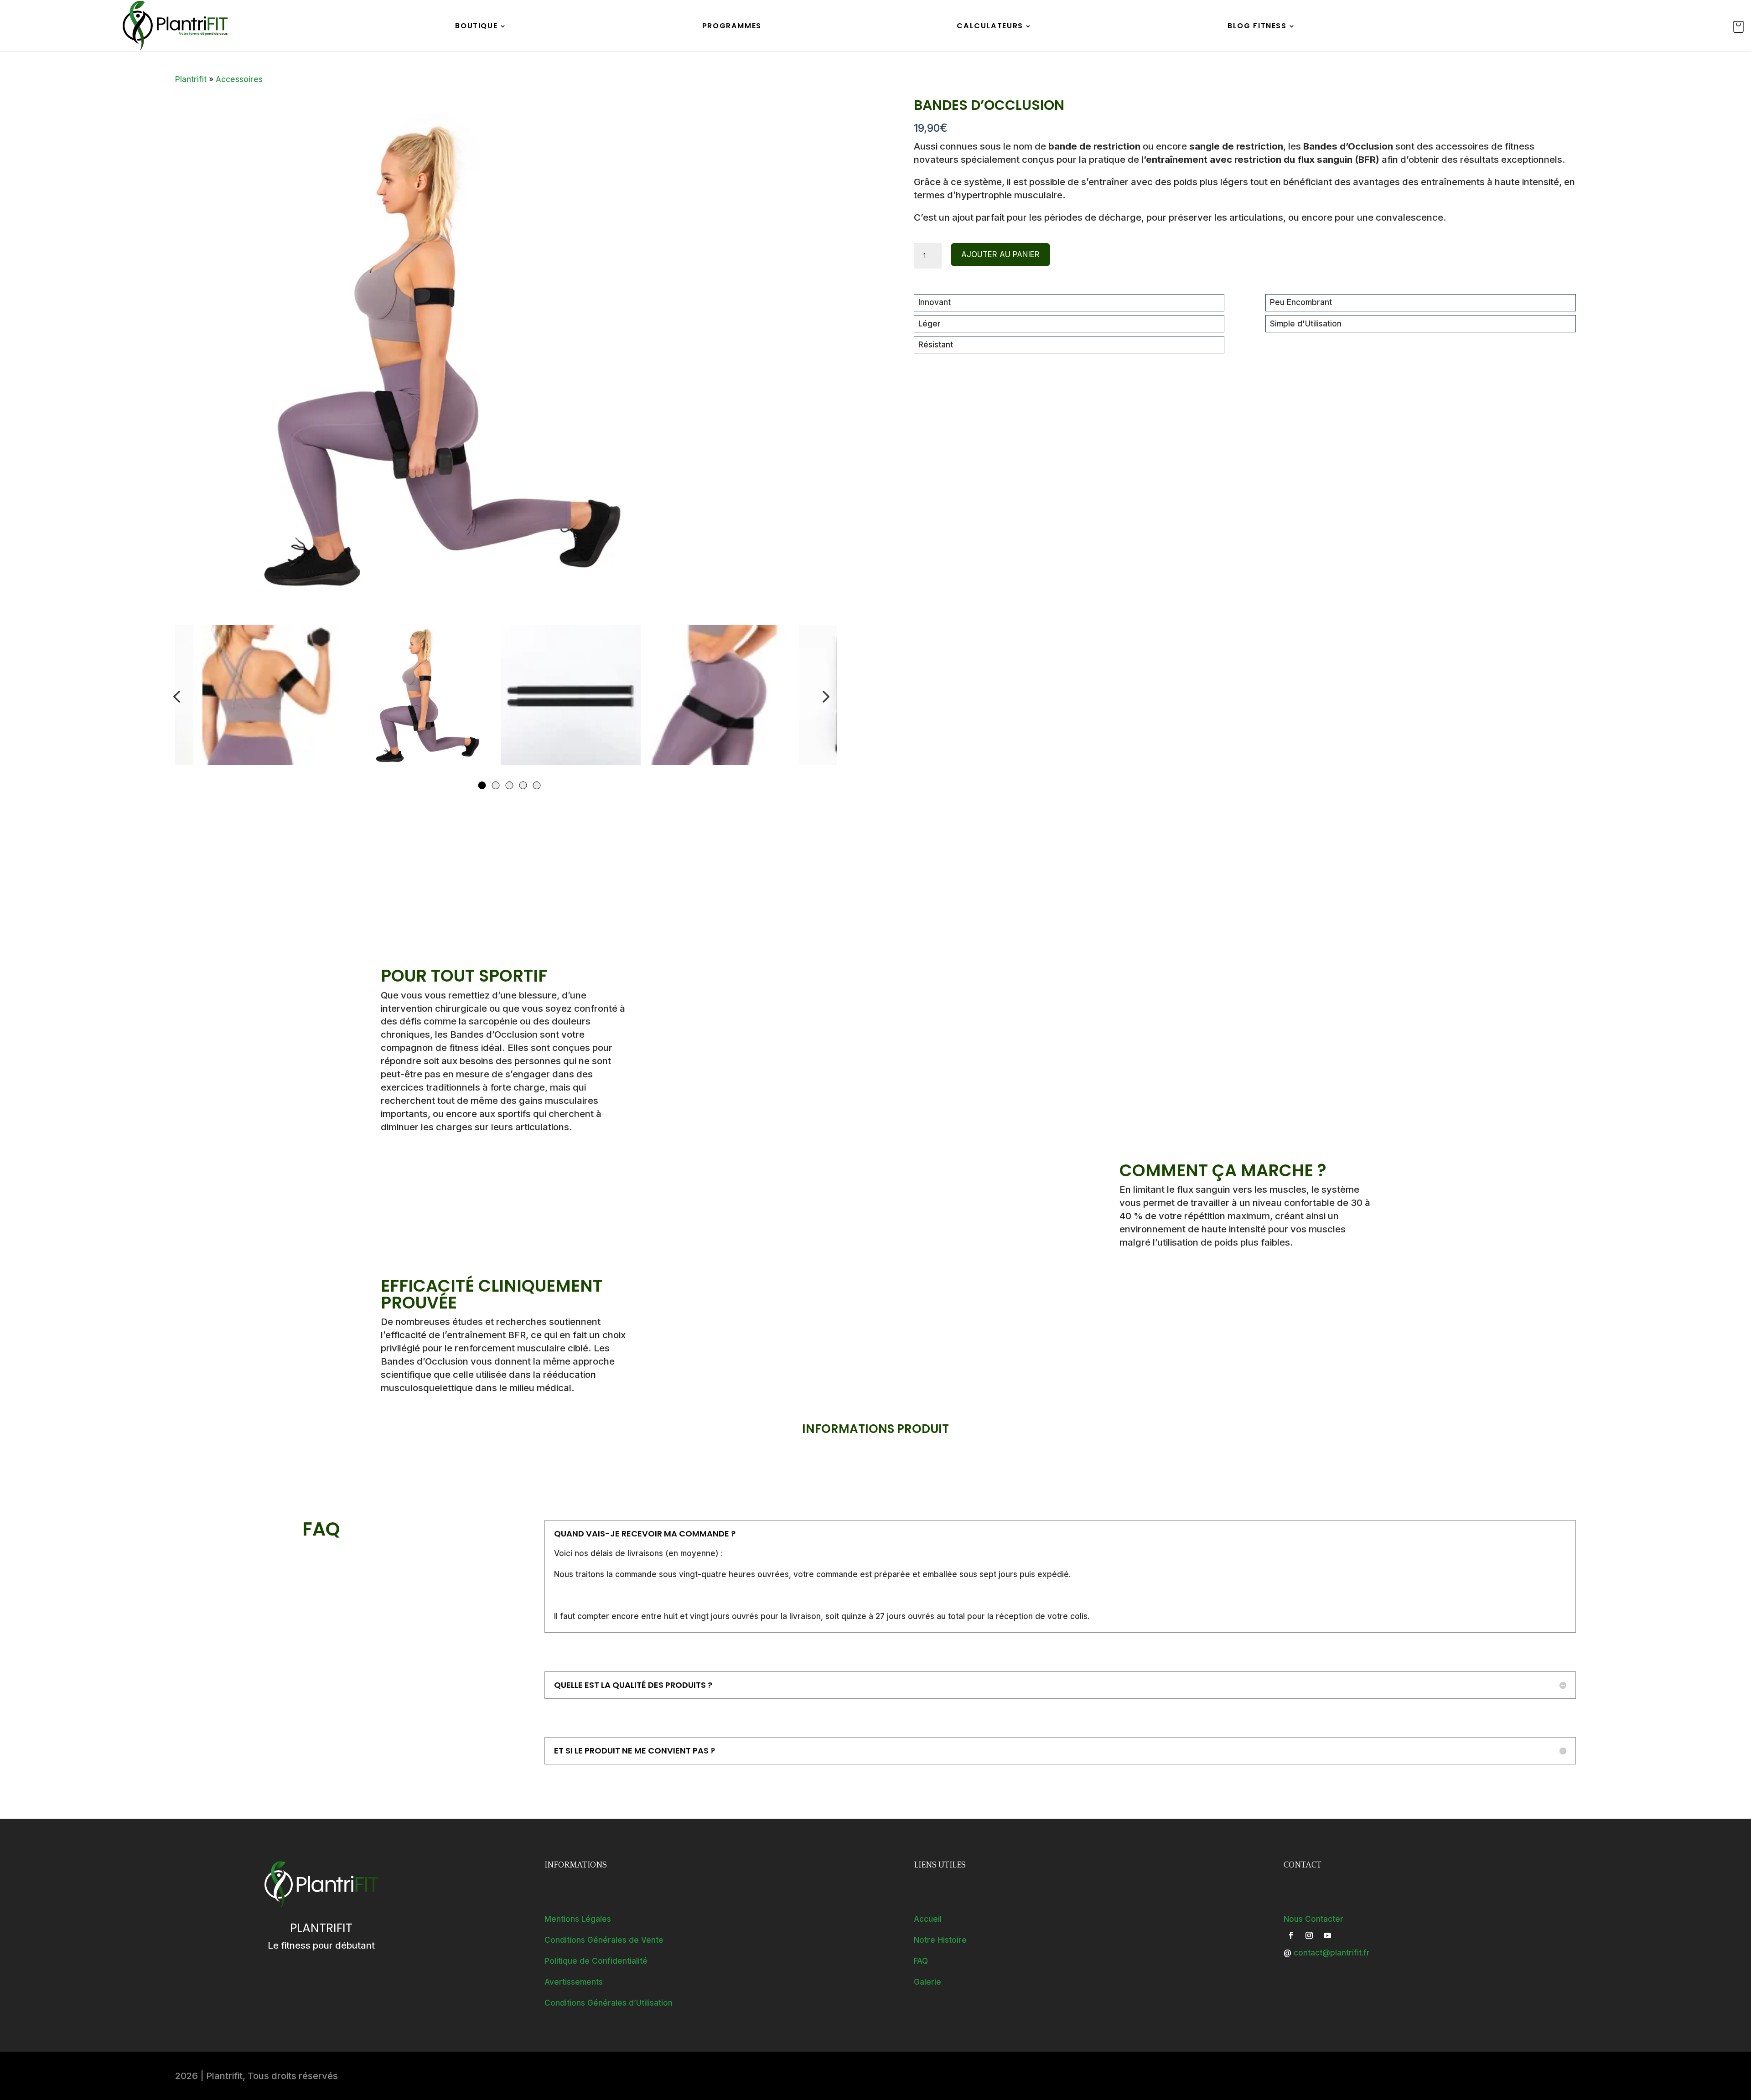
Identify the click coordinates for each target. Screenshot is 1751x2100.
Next (824, 697)
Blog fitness (1257, 27)
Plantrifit (191, 79)
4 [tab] (523, 785)
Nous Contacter (1313, 1919)
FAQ (921, 1961)
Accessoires (239, 79)
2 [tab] (495, 785)
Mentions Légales (578, 1919)
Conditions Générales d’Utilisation (609, 2003)
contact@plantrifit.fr (1332, 1953)
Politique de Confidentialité (596, 1961)
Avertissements (574, 1982)
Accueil (928, 1919)
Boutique (476, 27)
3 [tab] (509, 785)
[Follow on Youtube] (1327, 1935)
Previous (177, 697)
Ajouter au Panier (1000, 254)
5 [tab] (536, 785)
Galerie (927, 1982)
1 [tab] (482, 785)
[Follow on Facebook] (1291, 1935)
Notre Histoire (940, 1940)
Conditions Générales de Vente (604, 1940)
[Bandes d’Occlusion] (421, 355)
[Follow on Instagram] (1309, 1935)
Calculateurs (990, 27)
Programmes (732, 27)
